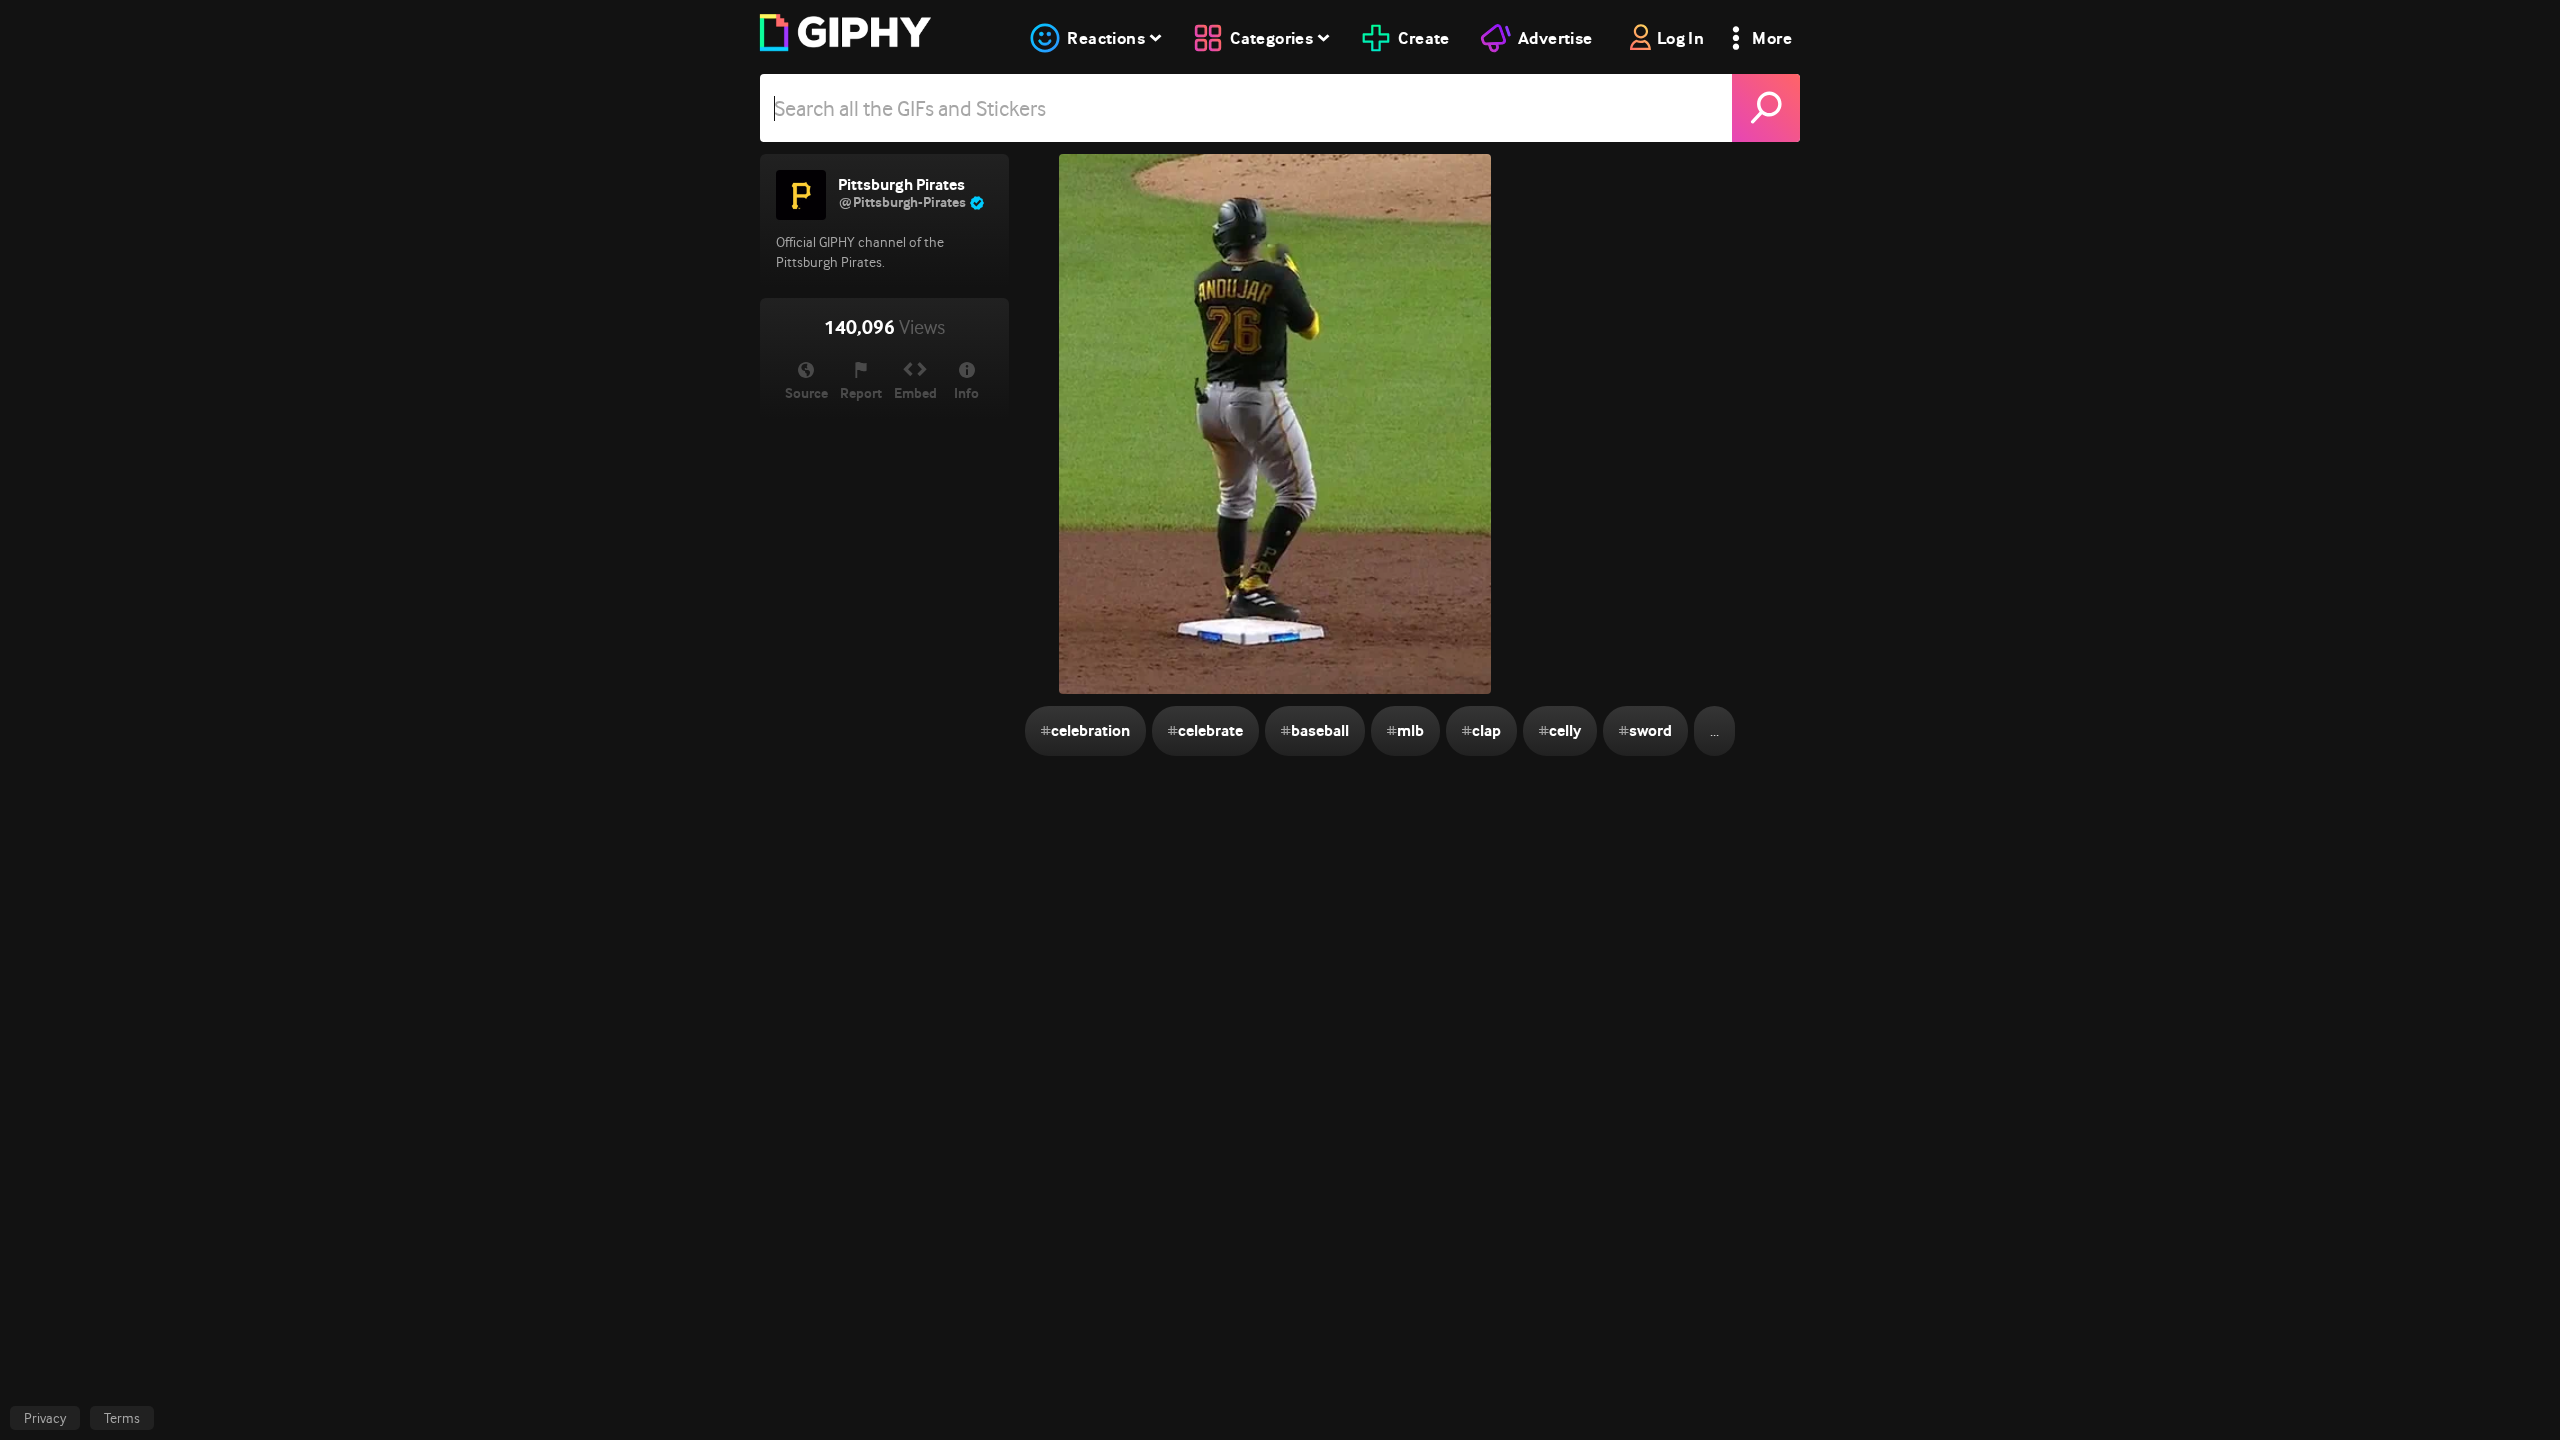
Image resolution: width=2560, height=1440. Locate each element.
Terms (122, 1418)
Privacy (45, 1418)
